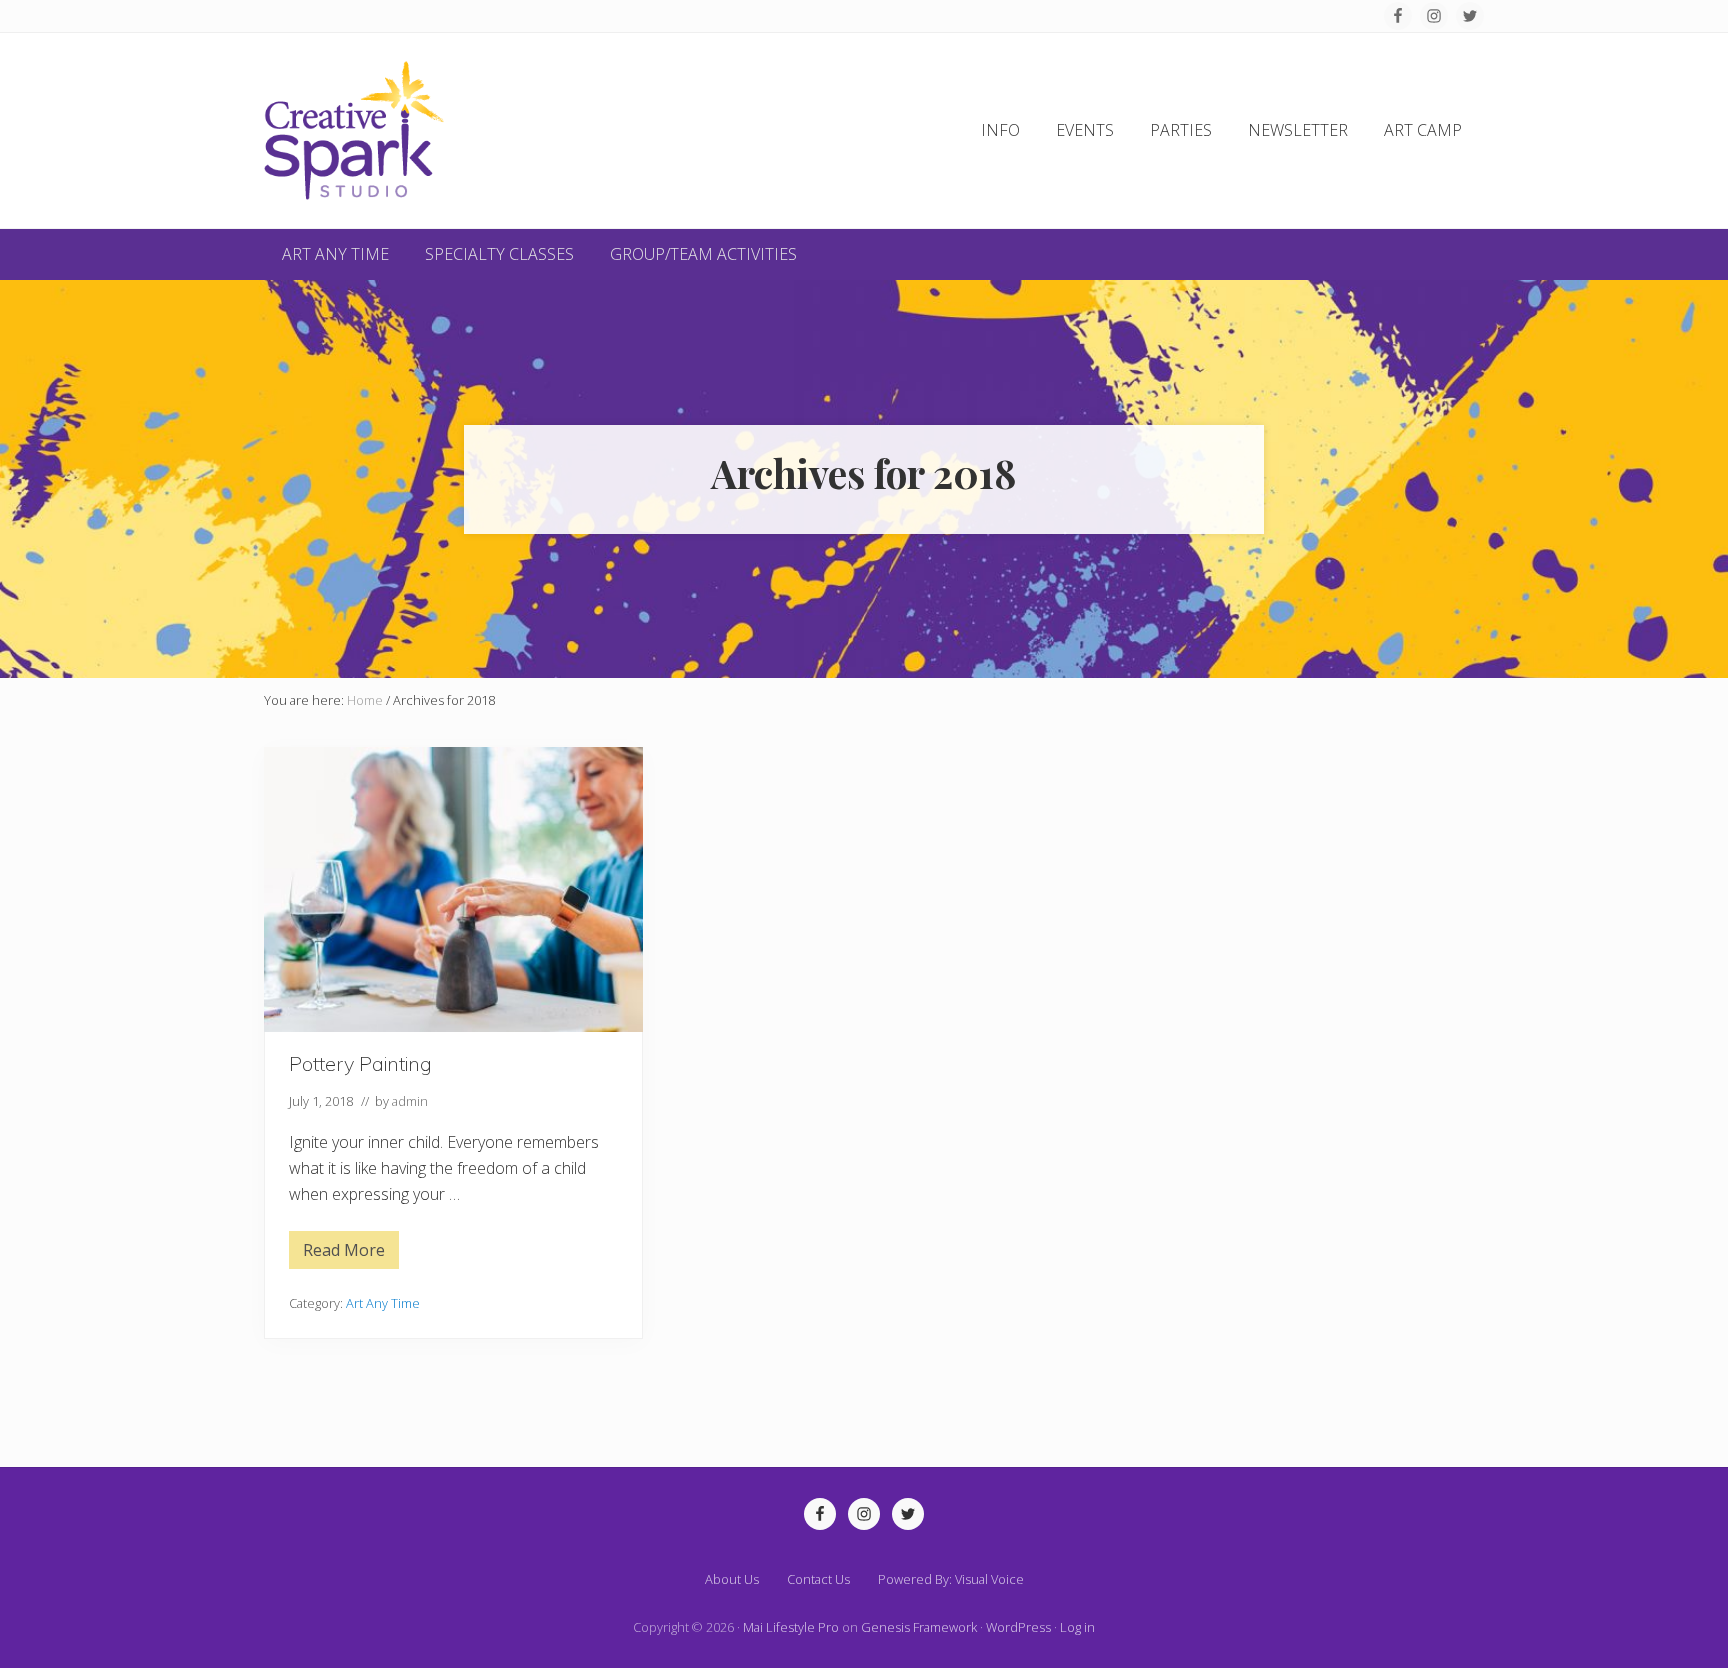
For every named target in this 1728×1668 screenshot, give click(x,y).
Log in (1077, 1627)
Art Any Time (383, 1303)
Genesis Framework (919, 1627)
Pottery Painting (360, 1063)
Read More (344, 1254)
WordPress (1018, 1627)
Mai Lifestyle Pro (791, 1627)
